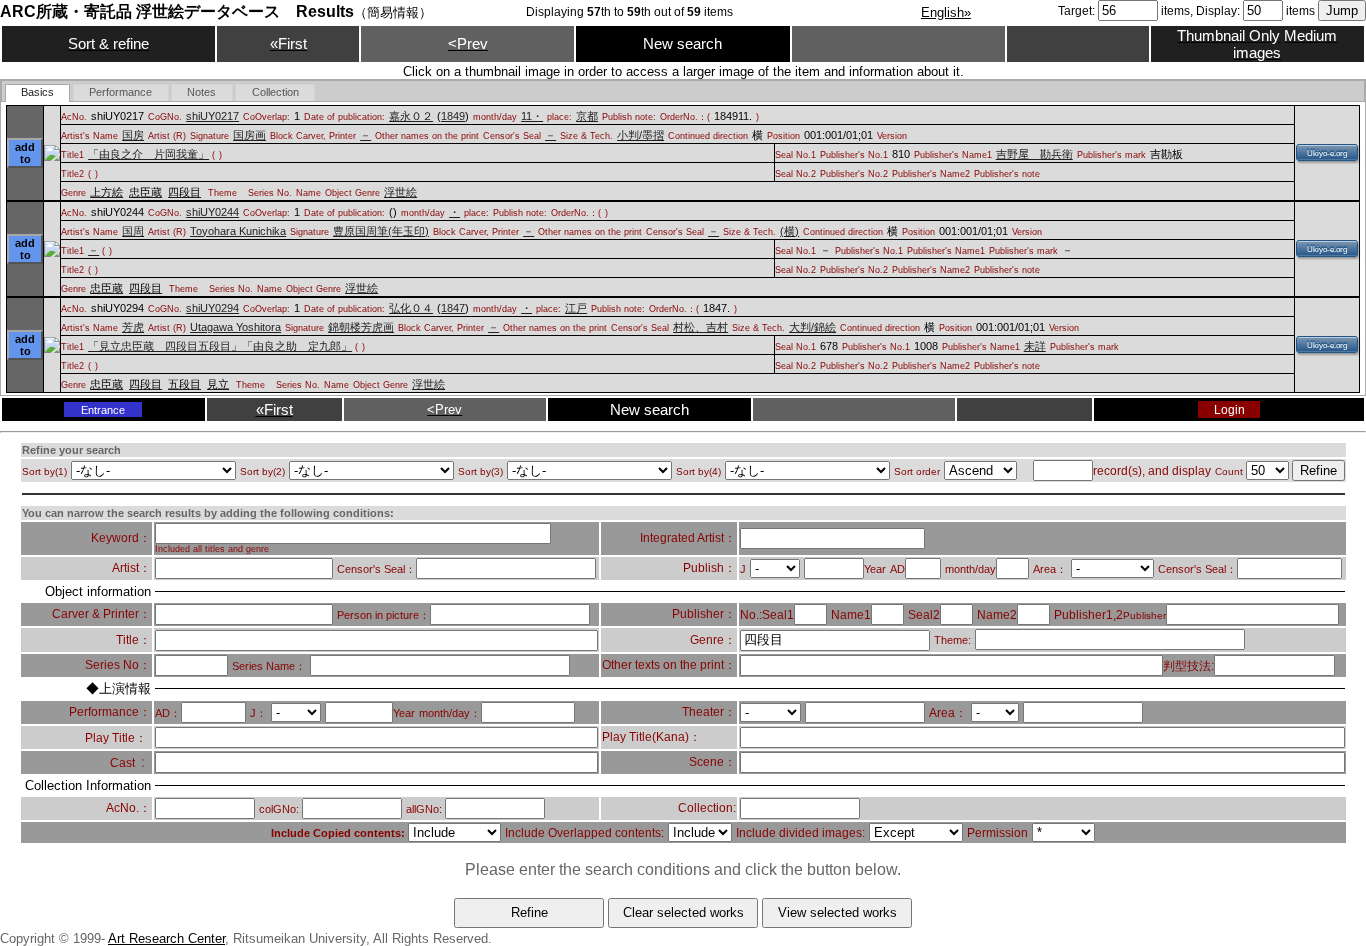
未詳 (1035, 346)
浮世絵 (400, 192)
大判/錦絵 (812, 327)
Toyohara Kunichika (238, 231)
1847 (453, 308)
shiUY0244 (212, 212)
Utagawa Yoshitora (235, 327)
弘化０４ (411, 308)
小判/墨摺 (640, 135)
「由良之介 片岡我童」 (148, 154)
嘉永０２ (411, 116)
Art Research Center (166, 938)
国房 (133, 135)
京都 (587, 116)
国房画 (249, 135)
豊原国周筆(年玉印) (381, 231)
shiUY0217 (212, 116)
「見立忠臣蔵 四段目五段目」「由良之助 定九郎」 (220, 346)
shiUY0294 (212, 308)
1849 (453, 116)
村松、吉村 (700, 327)
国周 (133, 231)
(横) (789, 231)
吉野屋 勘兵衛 (1034, 154)
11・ (532, 116)
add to (25, 153)
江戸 (576, 308)
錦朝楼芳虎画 (361, 327)
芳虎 (133, 327)
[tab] (38, 93)
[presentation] (38, 93)
